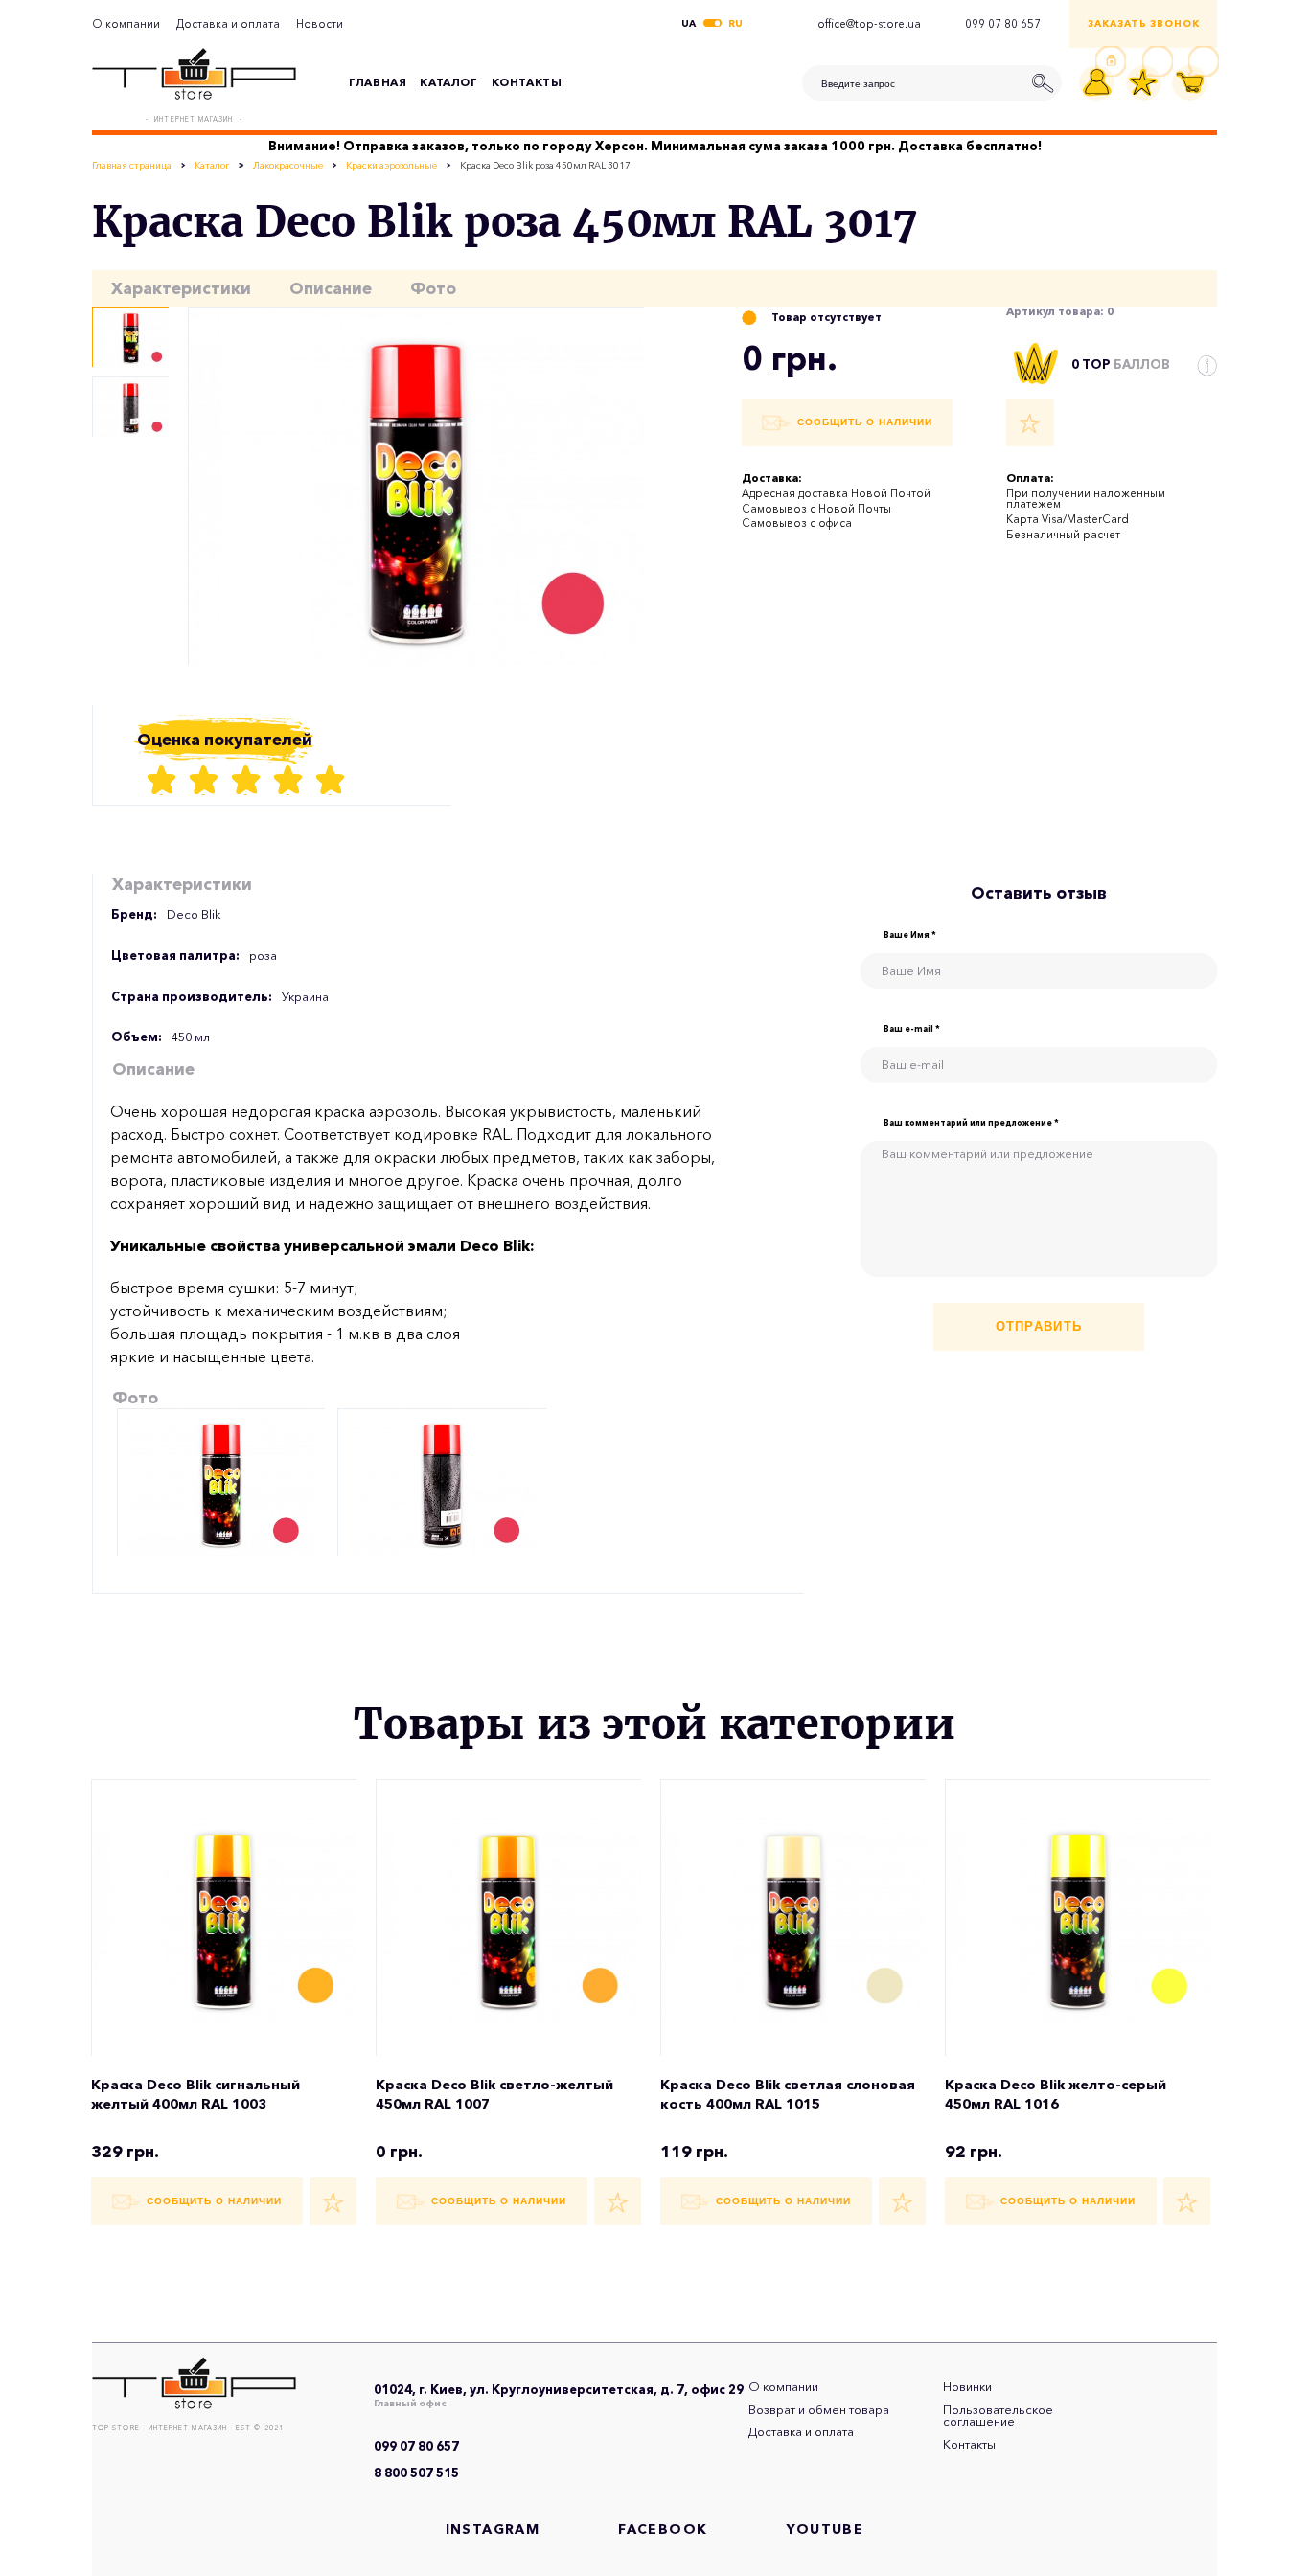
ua (689, 24)
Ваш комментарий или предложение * (971, 1123)
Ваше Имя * (910, 935)
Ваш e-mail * (912, 1029)
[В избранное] (1030, 422)
